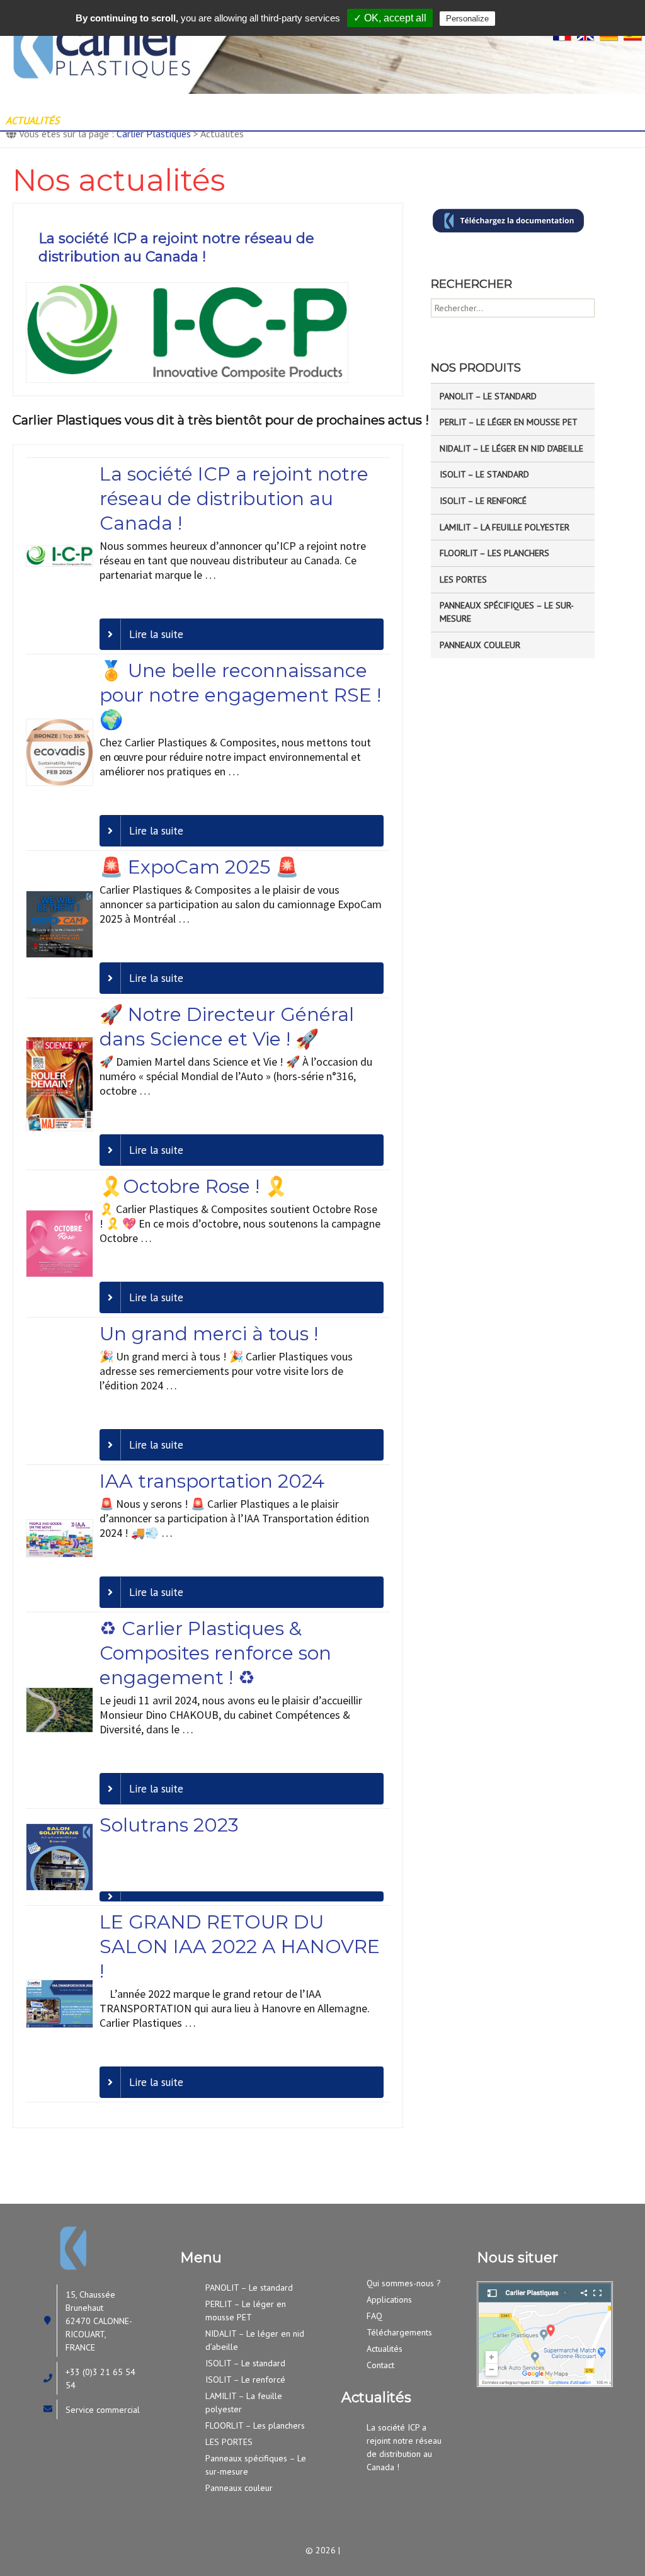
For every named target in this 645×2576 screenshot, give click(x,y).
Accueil (51, 103)
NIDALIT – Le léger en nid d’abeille (511, 448)
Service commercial (103, 2410)
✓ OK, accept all (390, 18)
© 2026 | (323, 2550)
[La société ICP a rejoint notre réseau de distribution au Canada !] (187, 331)
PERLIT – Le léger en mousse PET (509, 422)
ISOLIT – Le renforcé (483, 501)
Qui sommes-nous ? (155, 103)
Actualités (385, 2349)
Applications (368, 103)
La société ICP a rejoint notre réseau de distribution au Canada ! (176, 248)
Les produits (271, 103)
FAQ (374, 2316)
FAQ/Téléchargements (485, 103)
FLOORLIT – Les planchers (494, 553)
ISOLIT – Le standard (484, 474)
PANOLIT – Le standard (488, 396)
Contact (111, 120)
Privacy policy (540, 18)
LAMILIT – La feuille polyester (505, 527)
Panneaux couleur (480, 645)
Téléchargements (399, 2332)
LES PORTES (463, 579)
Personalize (467, 19)
